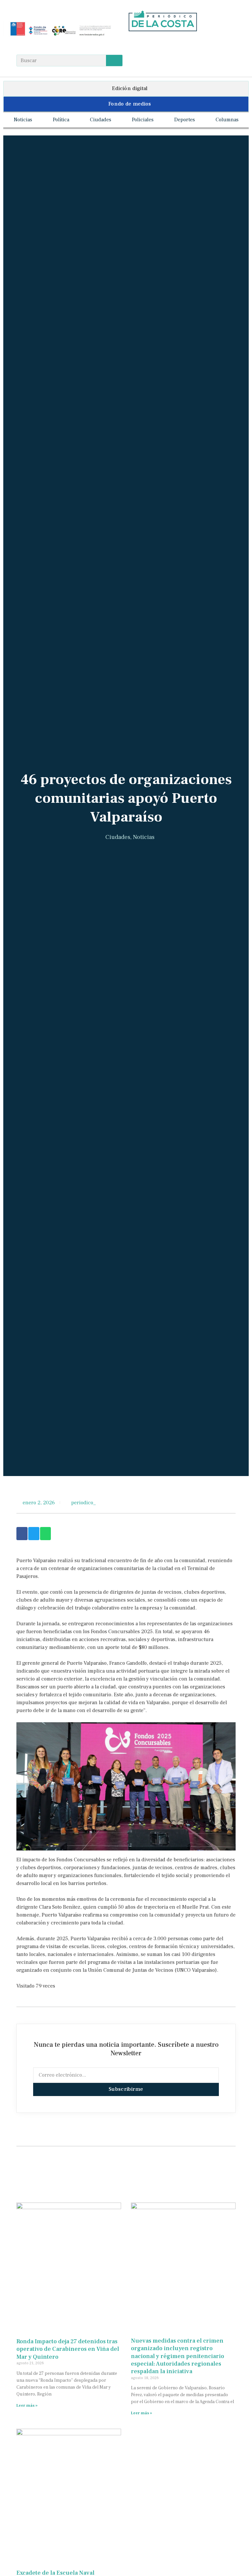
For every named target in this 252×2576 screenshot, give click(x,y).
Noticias (23, 120)
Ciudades (101, 120)
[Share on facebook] (22, 1534)
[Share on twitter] (34, 1534)
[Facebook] (132, 43)
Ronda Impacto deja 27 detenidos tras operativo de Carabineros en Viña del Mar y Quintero (68, 2349)
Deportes (185, 120)
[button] (126, 89)
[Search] (114, 60)
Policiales (143, 120)
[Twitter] (157, 43)
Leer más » (27, 2406)
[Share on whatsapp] (46, 1534)
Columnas (227, 120)
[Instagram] (145, 43)
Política (61, 120)
